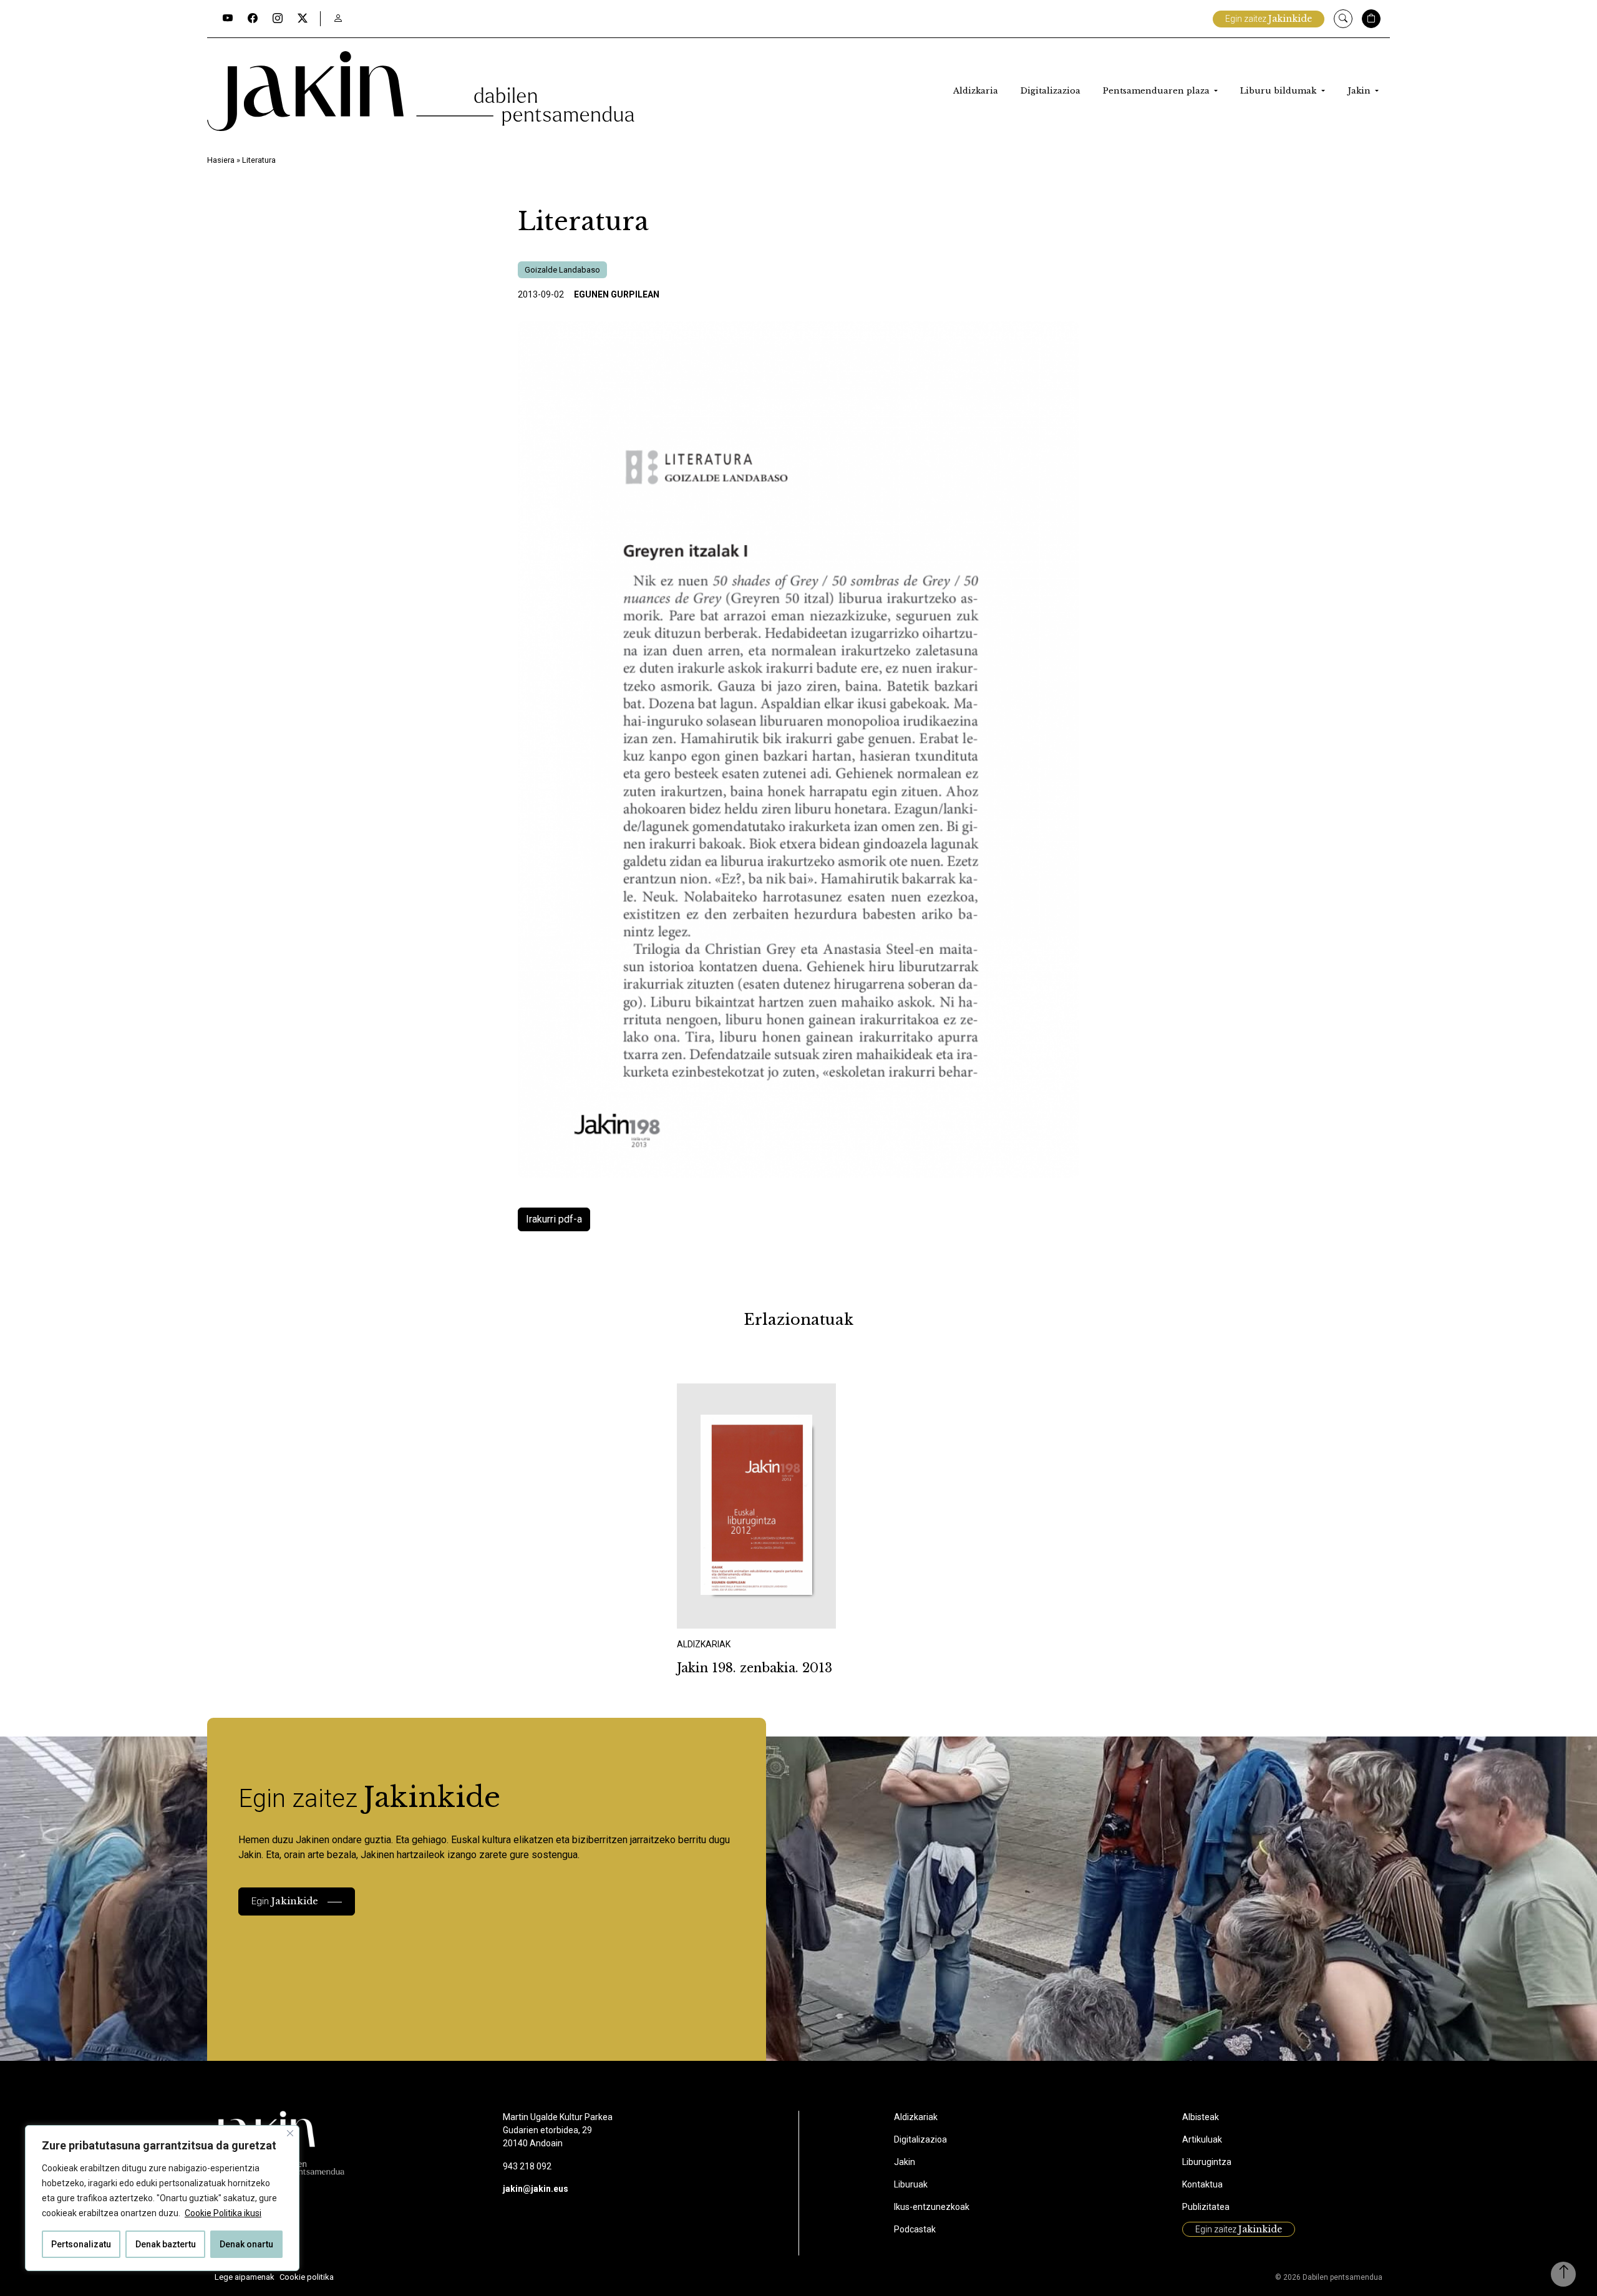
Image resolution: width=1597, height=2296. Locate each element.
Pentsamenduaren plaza (1158, 91)
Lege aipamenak (245, 2277)
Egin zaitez (1269, 19)
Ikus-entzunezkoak (932, 2207)
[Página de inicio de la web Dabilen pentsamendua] (421, 91)
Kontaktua (1202, 2184)
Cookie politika (307, 2277)
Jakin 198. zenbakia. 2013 (755, 1668)
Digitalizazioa (1051, 91)
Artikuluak (1202, 2139)
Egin (285, 1901)
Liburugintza (1207, 2162)
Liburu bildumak (1279, 91)
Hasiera (221, 160)
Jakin (1360, 91)
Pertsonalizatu (81, 2244)
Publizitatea (1206, 2207)
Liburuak (911, 2184)
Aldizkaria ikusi (721, 1612)
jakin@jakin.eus (536, 2189)
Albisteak (1201, 2117)
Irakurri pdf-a (554, 1219)
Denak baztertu (166, 2244)
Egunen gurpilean (617, 294)
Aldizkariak (916, 2117)
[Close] (290, 2133)
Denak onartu (246, 2244)
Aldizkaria (976, 91)
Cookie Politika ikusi (223, 2213)
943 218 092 (527, 2166)
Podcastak (915, 2229)
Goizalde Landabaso (562, 270)
